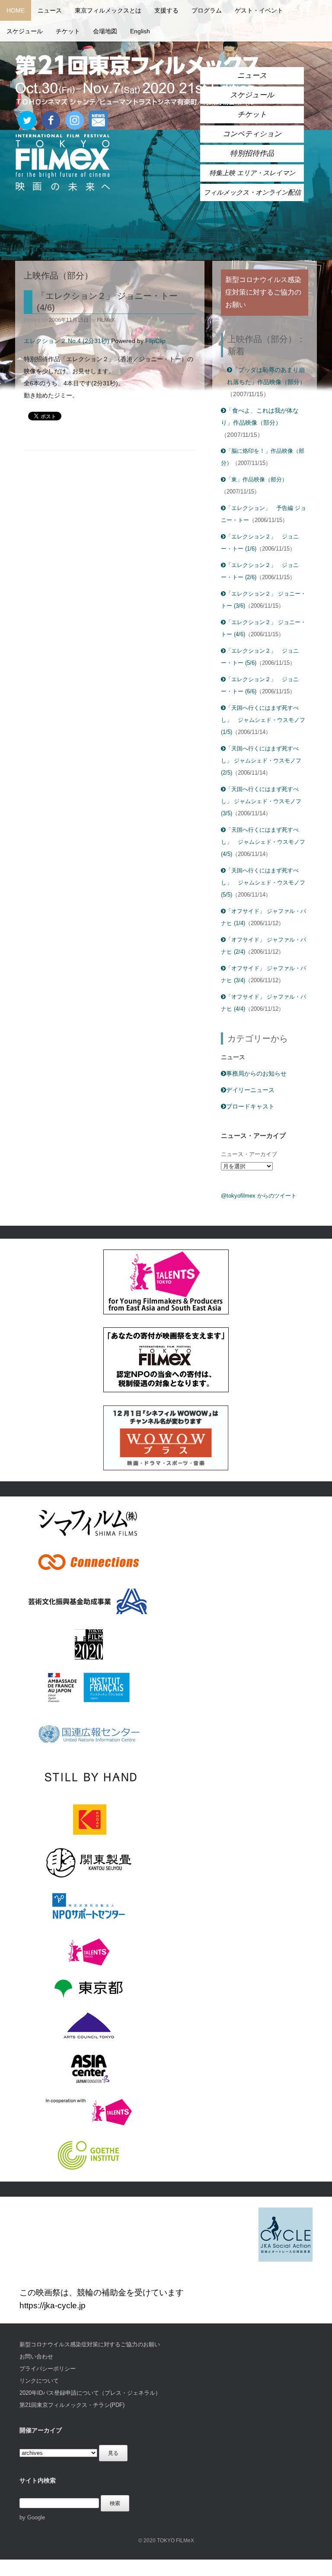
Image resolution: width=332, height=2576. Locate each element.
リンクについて (39, 2381)
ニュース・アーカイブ (249, 1154)
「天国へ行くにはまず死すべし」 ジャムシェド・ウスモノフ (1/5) (263, 720)
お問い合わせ (36, 2357)
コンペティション (252, 134)
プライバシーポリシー (48, 2369)
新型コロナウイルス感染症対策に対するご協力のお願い (90, 2344)
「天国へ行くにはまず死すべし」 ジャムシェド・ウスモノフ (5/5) (263, 883)
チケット (68, 31)
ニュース (50, 10)
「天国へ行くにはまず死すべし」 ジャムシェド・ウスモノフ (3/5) (261, 801)
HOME (16, 10)
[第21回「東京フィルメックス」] (138, 80)
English (140, 31)
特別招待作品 (252, 153)
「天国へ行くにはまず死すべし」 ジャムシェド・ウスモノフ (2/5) (261, 761)
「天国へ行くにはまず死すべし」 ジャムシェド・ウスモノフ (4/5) (263, 842)
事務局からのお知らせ (256, 1073)
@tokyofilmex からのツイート (259, 1196)
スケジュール (25, 31)
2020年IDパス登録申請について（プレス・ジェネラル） (90, 2393)
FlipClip (155, 341)
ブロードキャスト (250, 1106)
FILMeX (106, 320)
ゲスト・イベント (259, 10)
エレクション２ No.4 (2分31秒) (67, 341)
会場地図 (105, 31)
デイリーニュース (250, 1090)
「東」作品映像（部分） (257, 479)
